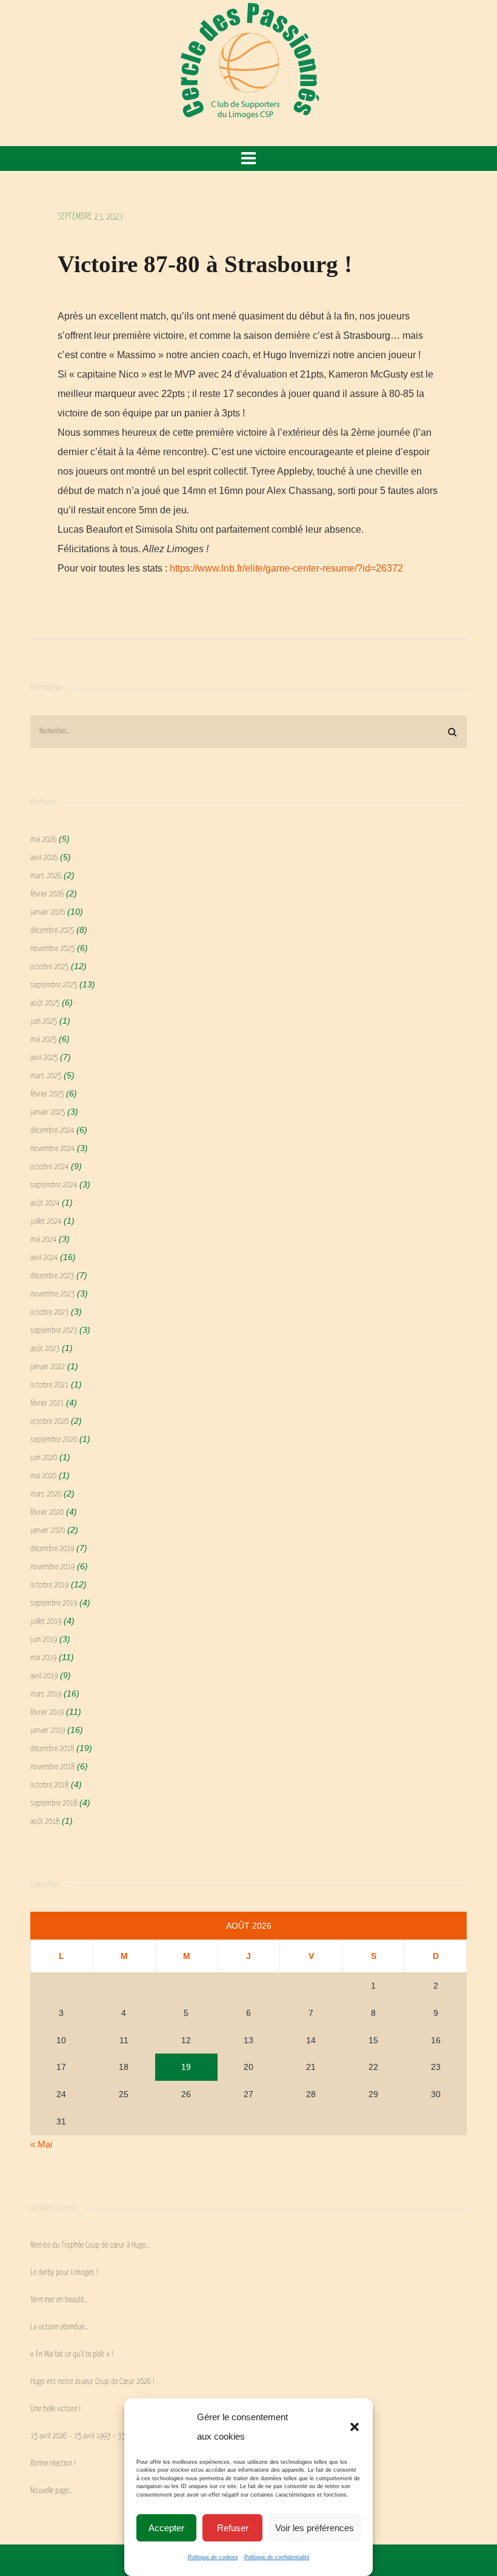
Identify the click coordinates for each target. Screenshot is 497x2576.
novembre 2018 (52, 1767)
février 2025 (47, 1094)
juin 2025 (44, 1022)
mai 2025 (43, 1040)
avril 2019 (44, 1676)
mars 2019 (46, 1694)
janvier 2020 (48, 1531)
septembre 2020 (54, 1440)
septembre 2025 (54, 985)
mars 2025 (46, 1076)
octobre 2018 (49, 1785)
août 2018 (45, 1822)
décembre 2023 (52, 1276)
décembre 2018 (52, 1749)
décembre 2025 (52, 931)
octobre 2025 (49, 967)
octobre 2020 (49, 1422)
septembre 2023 (54, 1331)
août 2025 (45, 1003)
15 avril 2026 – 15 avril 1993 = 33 (78, 2436)
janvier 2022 (48, 1367)
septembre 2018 (54, 1804)
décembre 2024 (52, 1131)
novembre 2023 (52, 1294)
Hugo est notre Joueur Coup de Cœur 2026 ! (92, 2382)
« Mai (41, 2144)
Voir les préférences (315, 2528)
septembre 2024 (54, 1185)
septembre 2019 (54, 1603)
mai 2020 (43, 1476)
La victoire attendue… (59, 2327)
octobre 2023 (49, 1313)
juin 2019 (44, 1640)
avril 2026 (44, 858)
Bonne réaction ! (53, 2464)
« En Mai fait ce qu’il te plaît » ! (72, 2354)
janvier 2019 (48, 1731)
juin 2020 (44, 1458)
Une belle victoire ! (55, 2409)
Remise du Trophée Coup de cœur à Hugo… (90, 2245)
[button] (355, 2427)
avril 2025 (44, 1058)
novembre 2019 (52, 1567)
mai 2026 (43, 840)
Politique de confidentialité (277, 2557)
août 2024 (45, 1203)
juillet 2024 (46, 1222)
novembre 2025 (52, 949)
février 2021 (47, 1403)
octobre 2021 (49, 1385)
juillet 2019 (46, 1622)
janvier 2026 (48, 913)
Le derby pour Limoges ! (64, 2273)
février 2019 (47, 1713)
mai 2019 (43, 1658)
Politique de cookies (213, 2557)
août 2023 (45, 1349)
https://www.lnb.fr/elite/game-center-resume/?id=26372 (286, 568)
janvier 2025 (48, 1113)
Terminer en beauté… (59, 2300)
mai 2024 (43, 1240)
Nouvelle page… (51, 2491)
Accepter (166, 2528)
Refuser (233, 2528)
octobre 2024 (49, 1167)
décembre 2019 (52, 1549)
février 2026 (47, 894)
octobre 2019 (49, 1585)
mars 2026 (46, 876)
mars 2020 (46, 1494)
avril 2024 (44, 1258)
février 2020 (47, 1513)
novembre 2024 (52, 1149)
